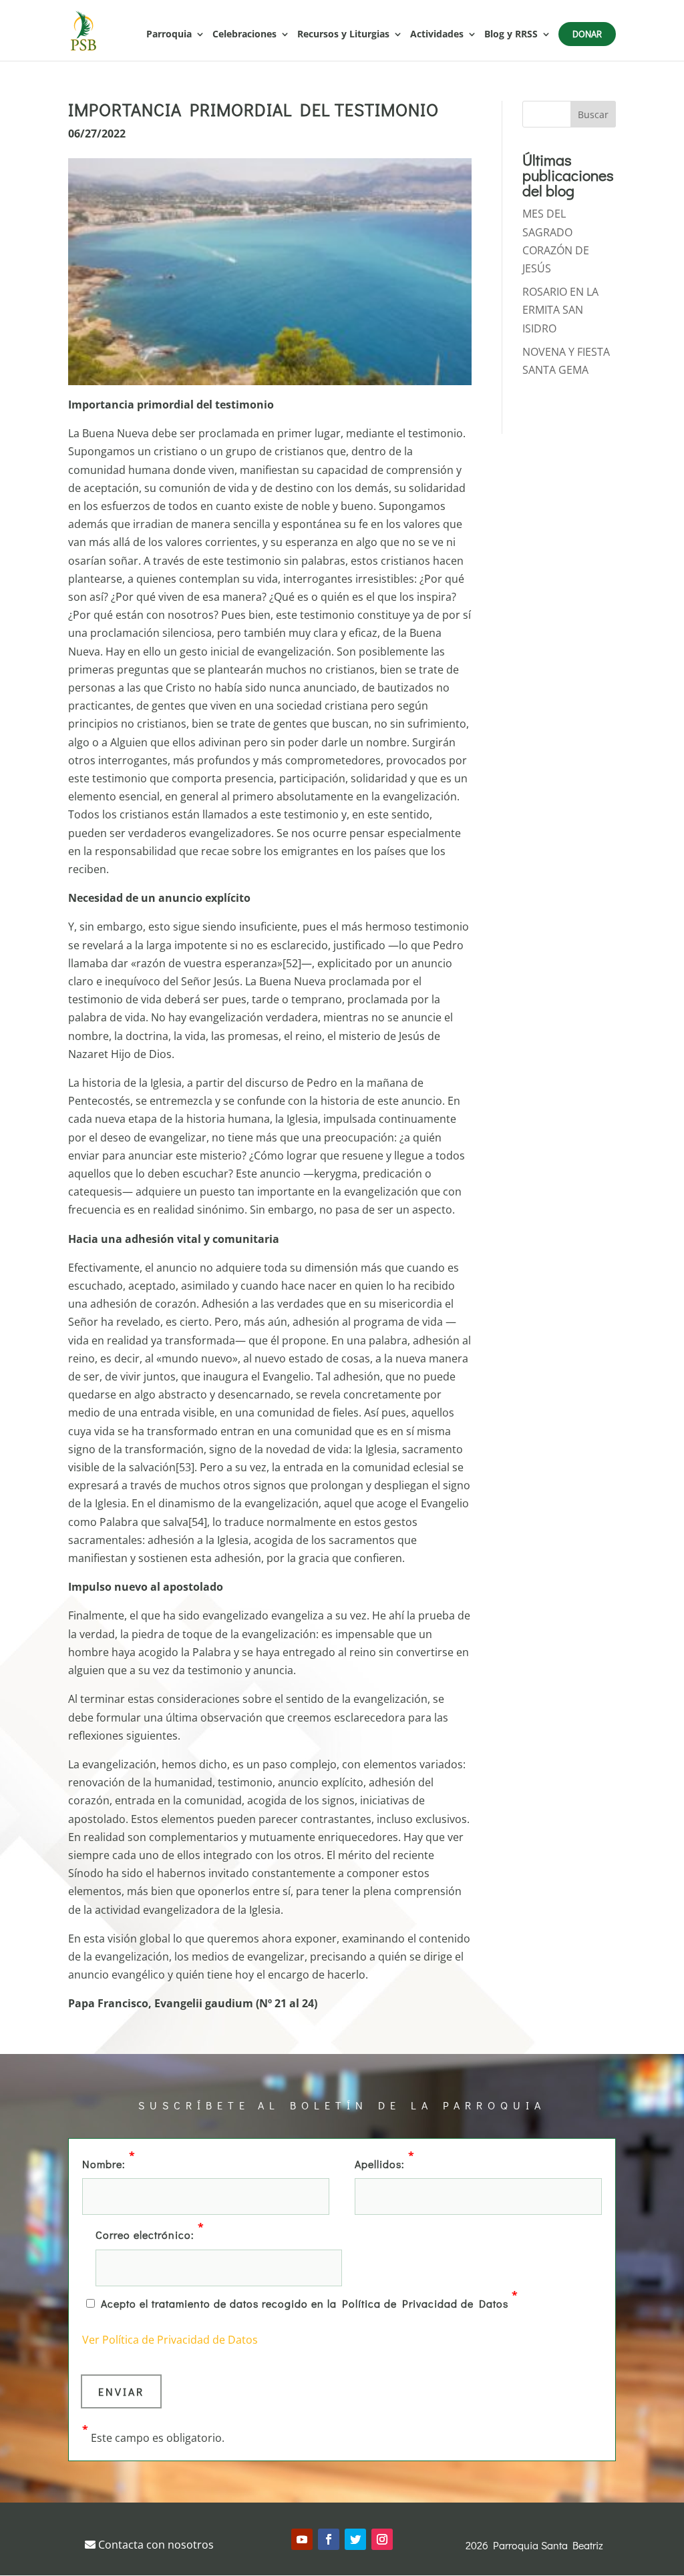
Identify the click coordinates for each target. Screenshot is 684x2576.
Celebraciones (244, 35)
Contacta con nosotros (155, 2545)
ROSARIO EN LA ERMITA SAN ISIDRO (560, 310)
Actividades (437, 35)
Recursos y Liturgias (343, 35)
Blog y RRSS (511, 35)
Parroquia (169, 35)
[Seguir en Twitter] (355, 2539)
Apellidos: (385, 2163)
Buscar (593, 114)
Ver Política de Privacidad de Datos (170, 2340)
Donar (587, 34)
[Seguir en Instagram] (382, 2539)
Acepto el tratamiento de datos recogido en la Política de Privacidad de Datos (310, 2302)
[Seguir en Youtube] (302, 2539)
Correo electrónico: (150, 2234)
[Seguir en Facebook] (329, 2539)
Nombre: (109, 2163)
